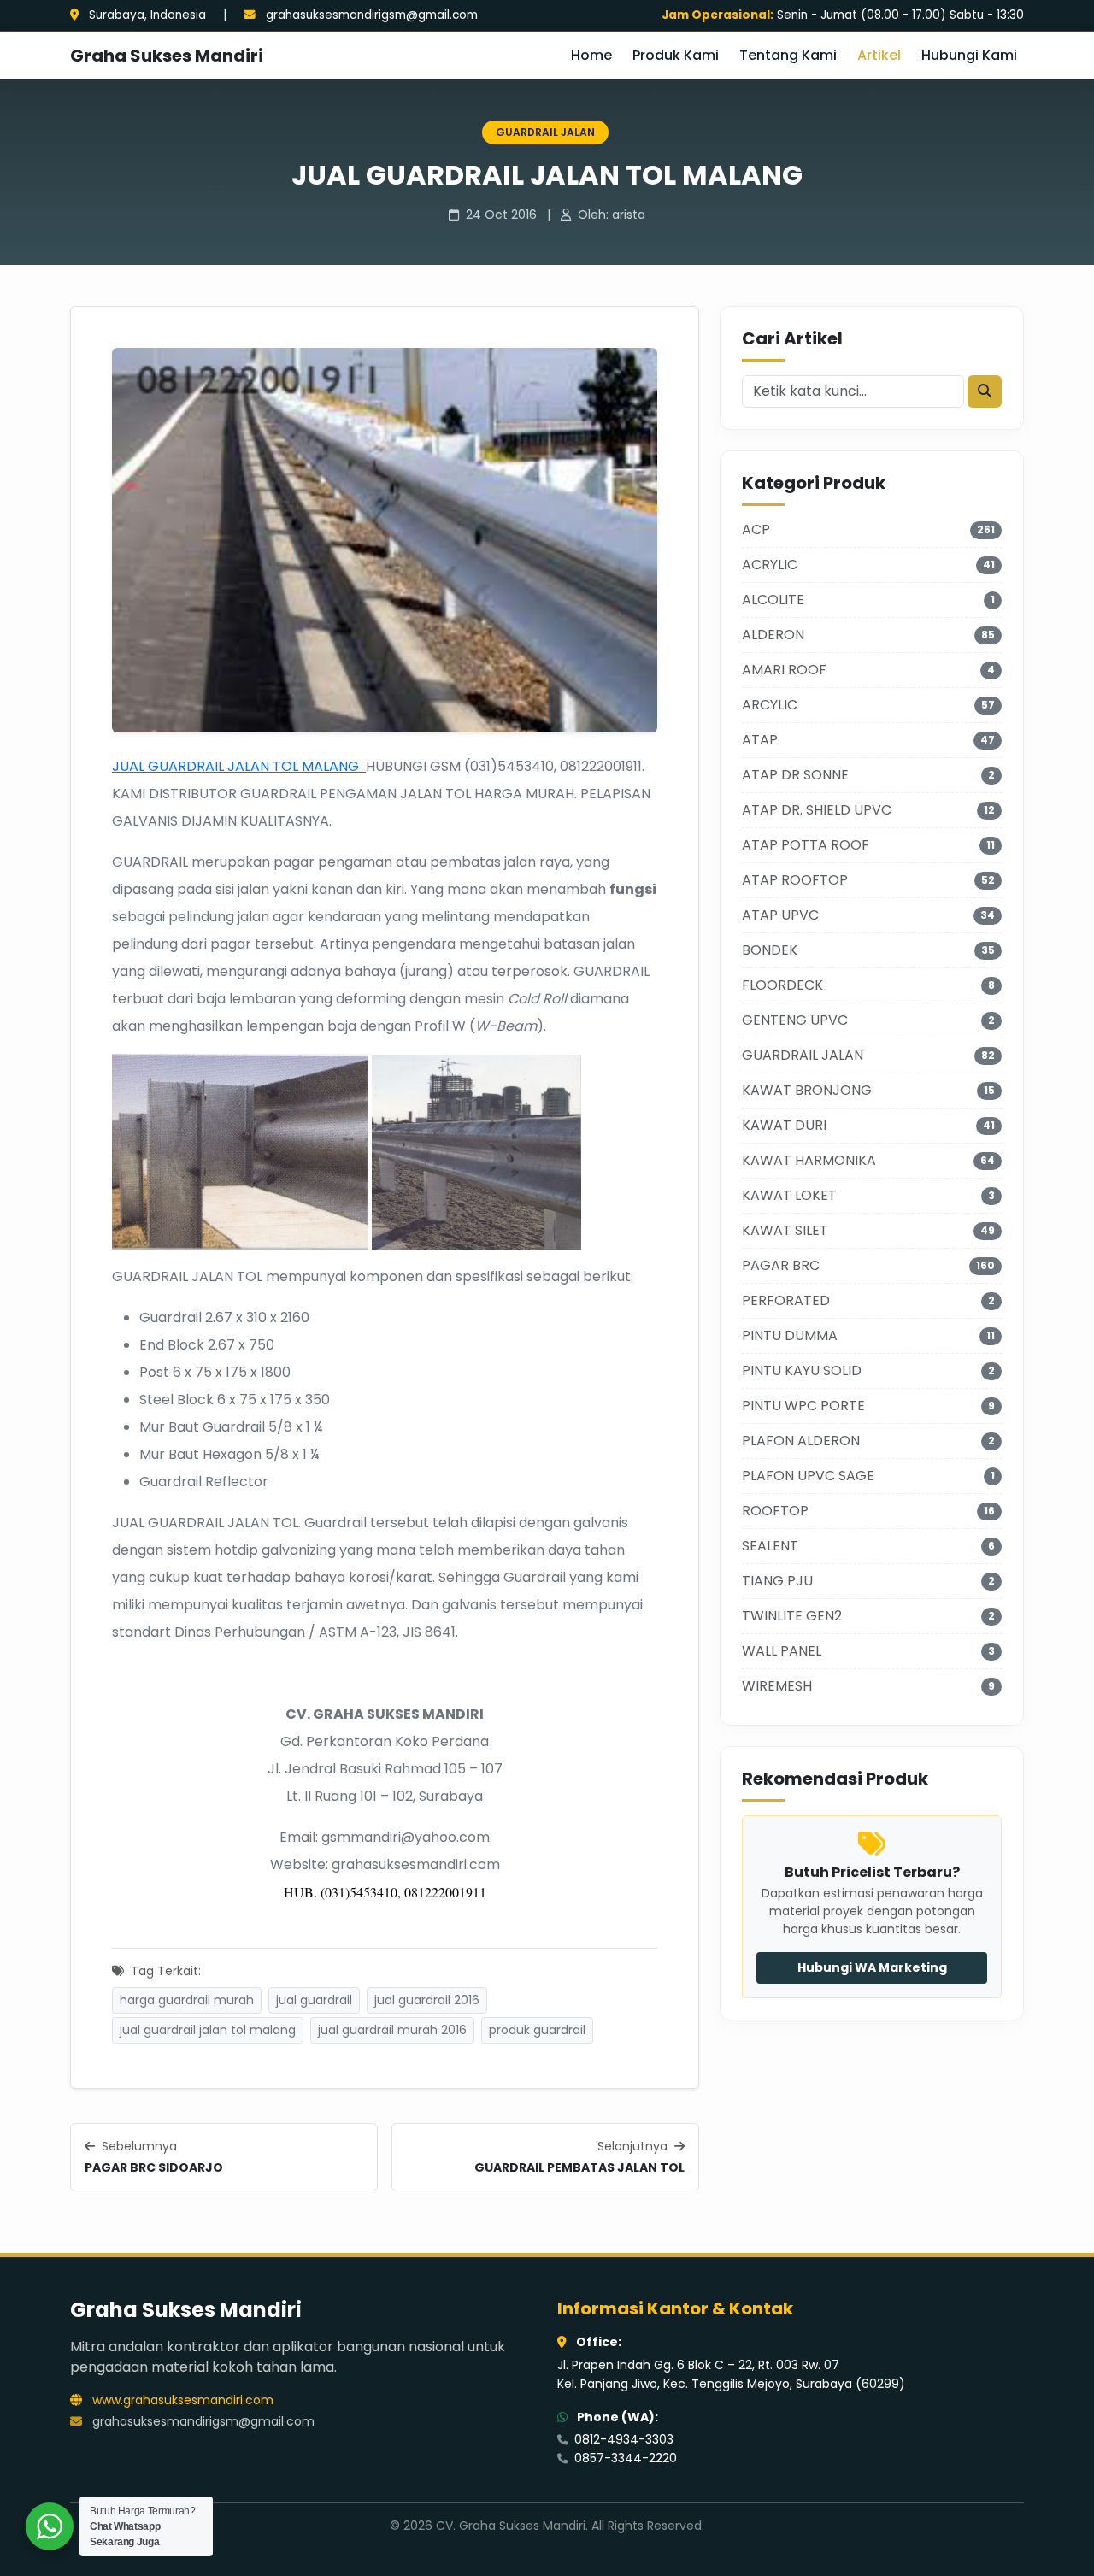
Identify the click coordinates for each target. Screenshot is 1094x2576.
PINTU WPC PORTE (803, 1406)
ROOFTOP (775, 1511)
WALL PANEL (782, 1651)
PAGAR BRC (781, 1265)
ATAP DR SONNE (795, 775)
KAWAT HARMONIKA (809, 1160)
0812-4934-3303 (622, 2439)
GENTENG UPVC (795, 1020)
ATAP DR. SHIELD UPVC (817, 810)
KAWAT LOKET (789, 1195)
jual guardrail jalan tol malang (208, 2030)
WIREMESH (777, 1686)
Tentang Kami (788, 55)
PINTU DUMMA (790, 1335)
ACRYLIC (770, 565)
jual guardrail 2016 (427, 2000)
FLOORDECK (782, 985)
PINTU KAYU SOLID (802, 1370)
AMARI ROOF (784, 670)
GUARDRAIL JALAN (545, 132)
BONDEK (770, 950)
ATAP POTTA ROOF (806, 845)
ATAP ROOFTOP (795, 880)
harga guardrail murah (187, 2000)
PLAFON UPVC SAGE (808, 1476)
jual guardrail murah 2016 (392, 2030)
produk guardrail (537, 2030)
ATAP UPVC (780, 915)
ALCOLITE (773, 600)
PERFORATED (786, 1300)
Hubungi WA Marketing (872, 1967)
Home (591, 55)
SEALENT (770, 1546)
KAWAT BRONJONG (807, 1090)
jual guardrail (314, 2000)
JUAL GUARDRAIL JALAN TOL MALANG (239, 766)
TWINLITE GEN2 (792, 1616)
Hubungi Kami (969, 55)
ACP (756, 529)
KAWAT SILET (785, 1230)
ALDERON (773, 635)
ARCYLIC (770, 705)
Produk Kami (676, 55)
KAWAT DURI (784, 1125)
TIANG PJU (777, 1581)
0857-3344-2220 (624, 2458)
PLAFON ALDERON (801, 1441)
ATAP (760, 740)
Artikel (879, 55)
